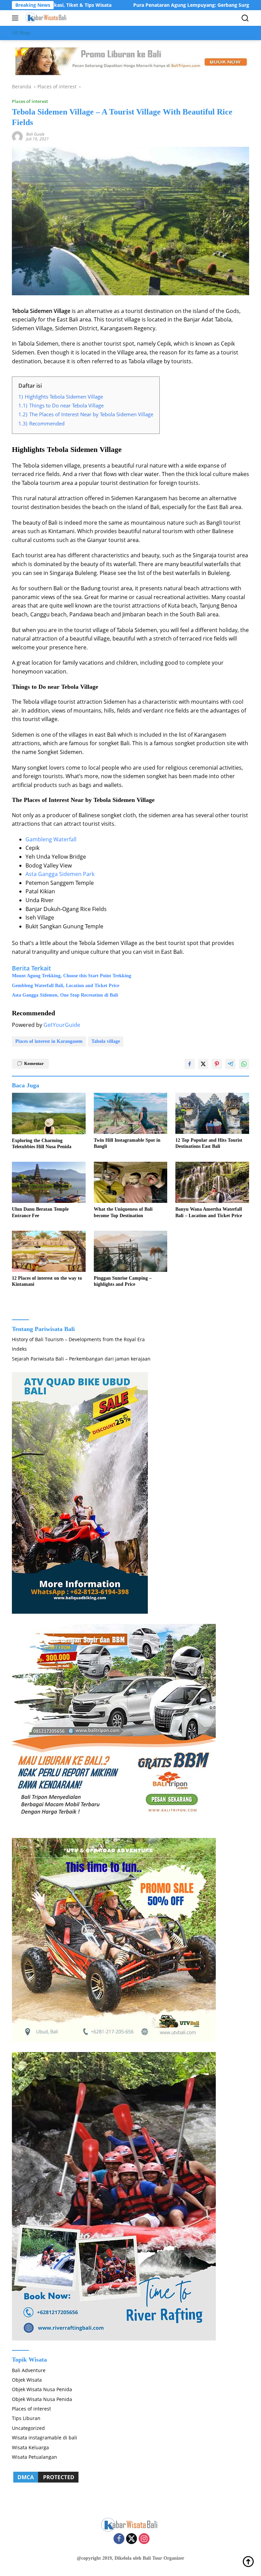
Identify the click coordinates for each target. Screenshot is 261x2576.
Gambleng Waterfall (51, 839)
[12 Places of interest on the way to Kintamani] (49, 1251)
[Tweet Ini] (203, 1064)
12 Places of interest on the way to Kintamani (47, 1281)
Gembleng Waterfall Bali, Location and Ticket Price (66, 986)
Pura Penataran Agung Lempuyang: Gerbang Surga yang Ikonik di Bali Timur (161, 5)
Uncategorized (28, 2428)
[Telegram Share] (230, 1064)
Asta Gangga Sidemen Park (60, 874)
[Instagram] (144, 2539)
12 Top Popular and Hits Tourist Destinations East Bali (209, 1143)
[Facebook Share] (190, 1064)
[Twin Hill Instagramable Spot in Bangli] (131, 1113)
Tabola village (106, 1041)
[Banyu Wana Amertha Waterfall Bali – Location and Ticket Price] (212, 1182)
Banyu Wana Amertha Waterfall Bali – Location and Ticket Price (209, 1212)
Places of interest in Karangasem (49, 1041)
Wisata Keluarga (30, 2447)
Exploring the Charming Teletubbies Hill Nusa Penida (42, 1144)
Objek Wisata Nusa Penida (42, 2389)
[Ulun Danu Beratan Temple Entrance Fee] (49, 1182)
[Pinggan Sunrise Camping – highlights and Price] (131, 1251)
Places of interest (30, 101)
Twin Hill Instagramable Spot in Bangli (127, 1143)
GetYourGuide (62, 1025)
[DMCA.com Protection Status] (46, 2477)
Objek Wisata (27, 2380)
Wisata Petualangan (34, 2457)
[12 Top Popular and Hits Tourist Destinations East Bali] (212, 1113)
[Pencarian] (245, 18)
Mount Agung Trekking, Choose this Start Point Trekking (72, 976)
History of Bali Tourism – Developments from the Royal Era (78, 1339)
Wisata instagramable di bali (45, 2438)
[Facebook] (119, 2539)
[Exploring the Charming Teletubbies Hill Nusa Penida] (49, 1114)
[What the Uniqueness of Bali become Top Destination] (131, 1182)
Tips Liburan (26, 2418)
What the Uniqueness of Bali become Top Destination (123, 1212)
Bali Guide (35, 134)
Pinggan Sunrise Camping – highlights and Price (123, 1281)
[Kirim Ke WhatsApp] (244, 1064)
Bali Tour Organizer (163, 2558)
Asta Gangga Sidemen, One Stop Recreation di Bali (65, 995)
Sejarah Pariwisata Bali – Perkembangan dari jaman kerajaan (81, 1359)
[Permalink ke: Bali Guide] (17, 136)
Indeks (19, 1349)
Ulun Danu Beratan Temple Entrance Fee (40, 1212)
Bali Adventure (29, 2370)
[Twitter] (132, 2539)
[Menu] (16, 18)
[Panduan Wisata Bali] (46, 18)
